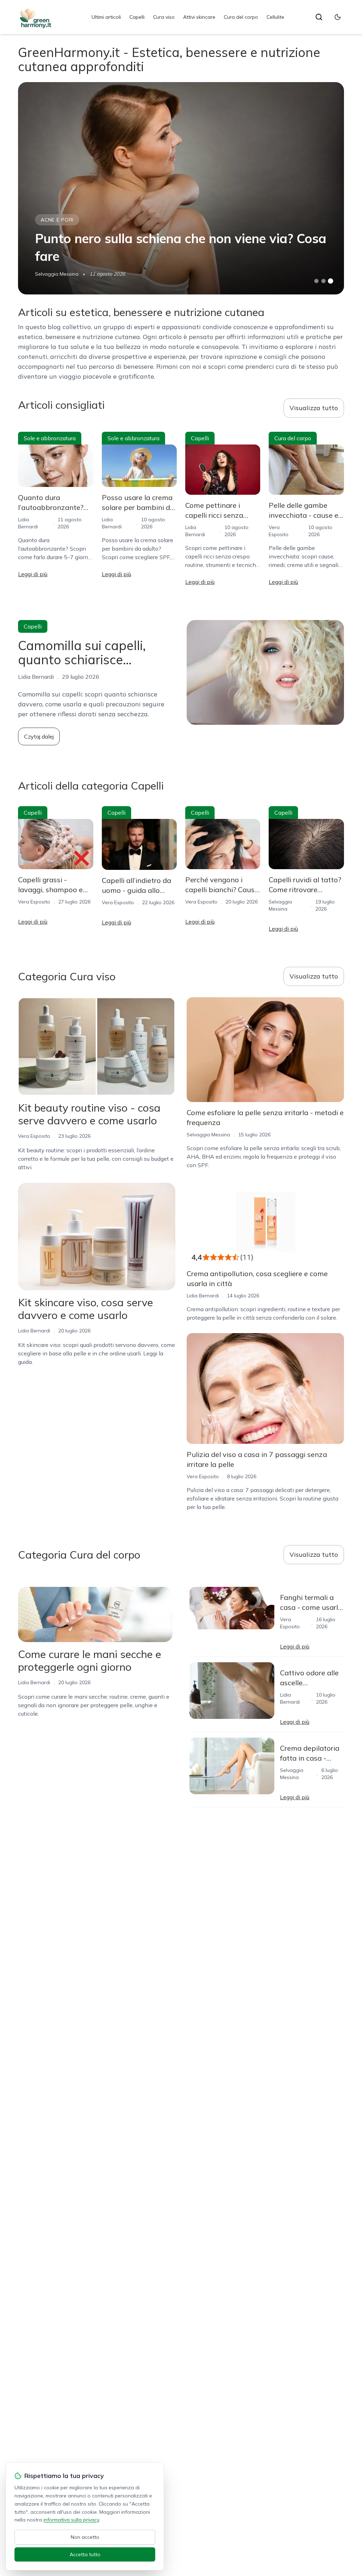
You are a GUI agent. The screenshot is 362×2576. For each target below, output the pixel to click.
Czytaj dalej (39, 736)
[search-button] (319, 17)
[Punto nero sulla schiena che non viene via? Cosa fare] (181, 188)
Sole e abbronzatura (50, 438)
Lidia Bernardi (34, 1331)
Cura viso (164, 17)
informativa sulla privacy (71, 2520)
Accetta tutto (85, 2554)
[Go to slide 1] (316, 281)
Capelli (137, 17)
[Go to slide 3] (330, 281)
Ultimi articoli (106, 17)
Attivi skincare (199, 17)
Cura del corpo (241, 17)
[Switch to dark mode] (338, 17)
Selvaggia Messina (57, 274)
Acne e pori (57, 220)
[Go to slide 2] (323, 281)
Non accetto (85, 2537)
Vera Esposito (34, 902)
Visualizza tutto (314, 408)
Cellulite (275, 17)
